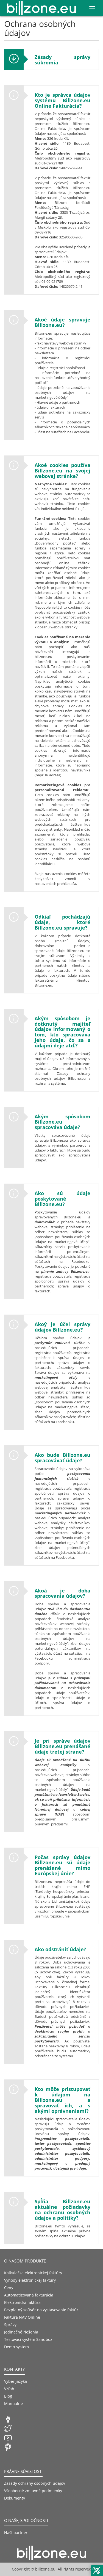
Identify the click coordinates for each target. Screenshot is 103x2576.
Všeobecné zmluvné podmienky (33, 2491)
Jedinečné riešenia (21, 2332)
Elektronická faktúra (22, 2302)
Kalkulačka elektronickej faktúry (33, 2273)
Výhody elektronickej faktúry (30, 2280)
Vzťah (9, 2389)
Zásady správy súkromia (63, 60)
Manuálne (13, 2403)
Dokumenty (15, 2498)
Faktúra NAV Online (22, 2317)
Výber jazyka (16, 2381)
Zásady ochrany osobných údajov (35, 2483)
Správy (10, 2325)
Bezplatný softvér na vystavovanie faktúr (41, 2310)
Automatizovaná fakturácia (29, 2295)
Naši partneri (16, 2533)
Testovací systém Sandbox (28, 2339)
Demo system (16, 2347)
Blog (8, 2396)
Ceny (9, 2288)
